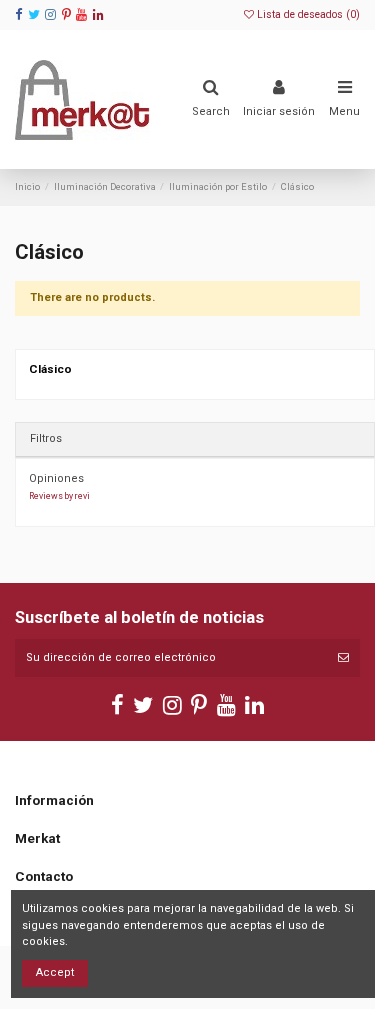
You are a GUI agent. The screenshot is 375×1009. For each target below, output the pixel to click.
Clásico (50, 369)
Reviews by (59, 496)
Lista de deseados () (307, 14)
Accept (55, 972)
